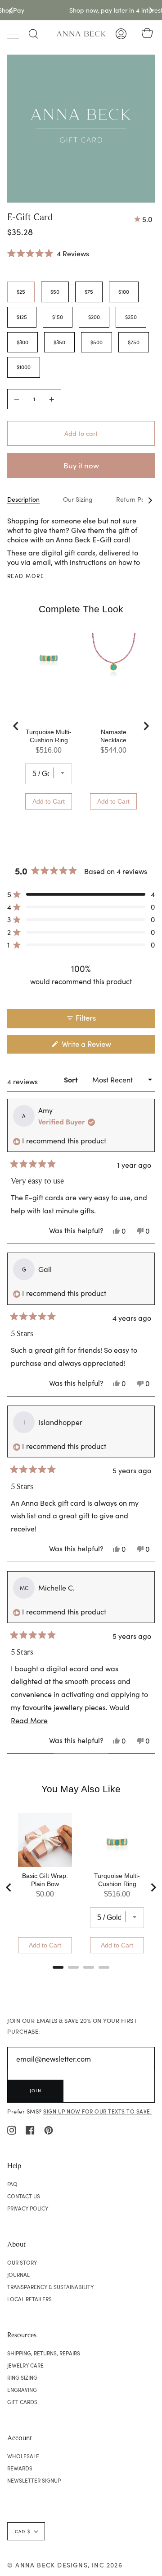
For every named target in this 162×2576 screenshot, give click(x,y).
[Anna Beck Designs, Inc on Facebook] (30, 2129)
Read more (26, 576)
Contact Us (24, 2196)
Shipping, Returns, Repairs (44, 2353)
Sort (72, 1080)
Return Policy (135, 499)
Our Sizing (78, 499)
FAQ (12, 2184)
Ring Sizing (22, 2377)
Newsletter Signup (34, 2480)
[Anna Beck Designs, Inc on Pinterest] (49, 2129)
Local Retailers (29, 2299)
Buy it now (81, 465)
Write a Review (100, 1046)
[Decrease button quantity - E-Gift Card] (18, 399)
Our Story (22, 2262)
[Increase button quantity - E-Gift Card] (50, 399)
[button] (48, 253)
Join (36, 2090)
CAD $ (22, 2531)
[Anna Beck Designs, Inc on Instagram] (12, 2129)
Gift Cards (22, 2402)
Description (23, 499)
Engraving (22, 2390)
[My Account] (121, 34)
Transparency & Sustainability (50, 2287)
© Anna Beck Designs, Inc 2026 (65, 2565)
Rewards (20, 2468)
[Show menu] (14, 34)
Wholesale (23, 2456)
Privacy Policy (28, 2208)
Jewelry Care (25, 2365)
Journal (18, 2275)
